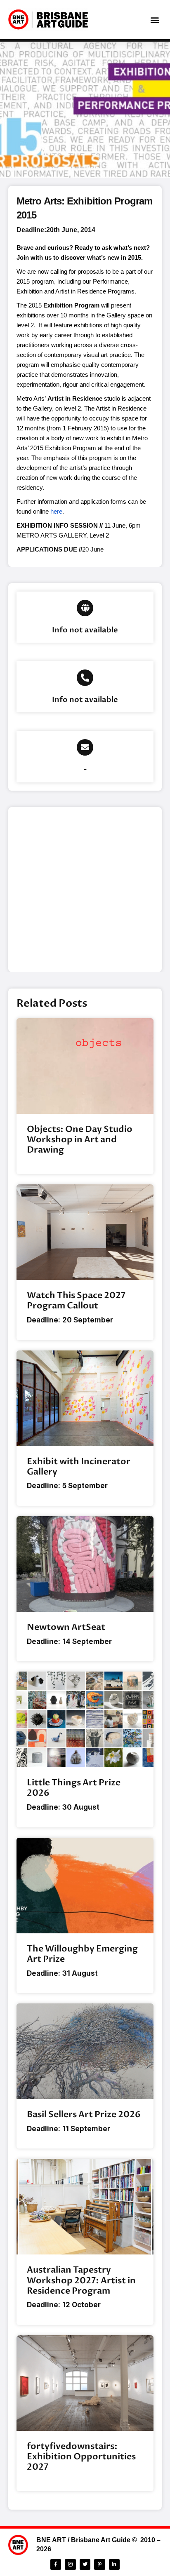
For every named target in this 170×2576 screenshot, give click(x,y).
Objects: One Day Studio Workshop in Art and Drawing (80, 1140)
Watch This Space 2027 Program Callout (76, 1301)
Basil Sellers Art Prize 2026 (84, 2115)
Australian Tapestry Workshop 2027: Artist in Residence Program (81, 2280)
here (56, 511)
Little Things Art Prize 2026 (74, 1788)
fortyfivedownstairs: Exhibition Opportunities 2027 (81, 2457)
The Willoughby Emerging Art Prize (82, 1954)
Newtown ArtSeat (66, 1627)
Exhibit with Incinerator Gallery (79, 1467)
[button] (155, 20)
